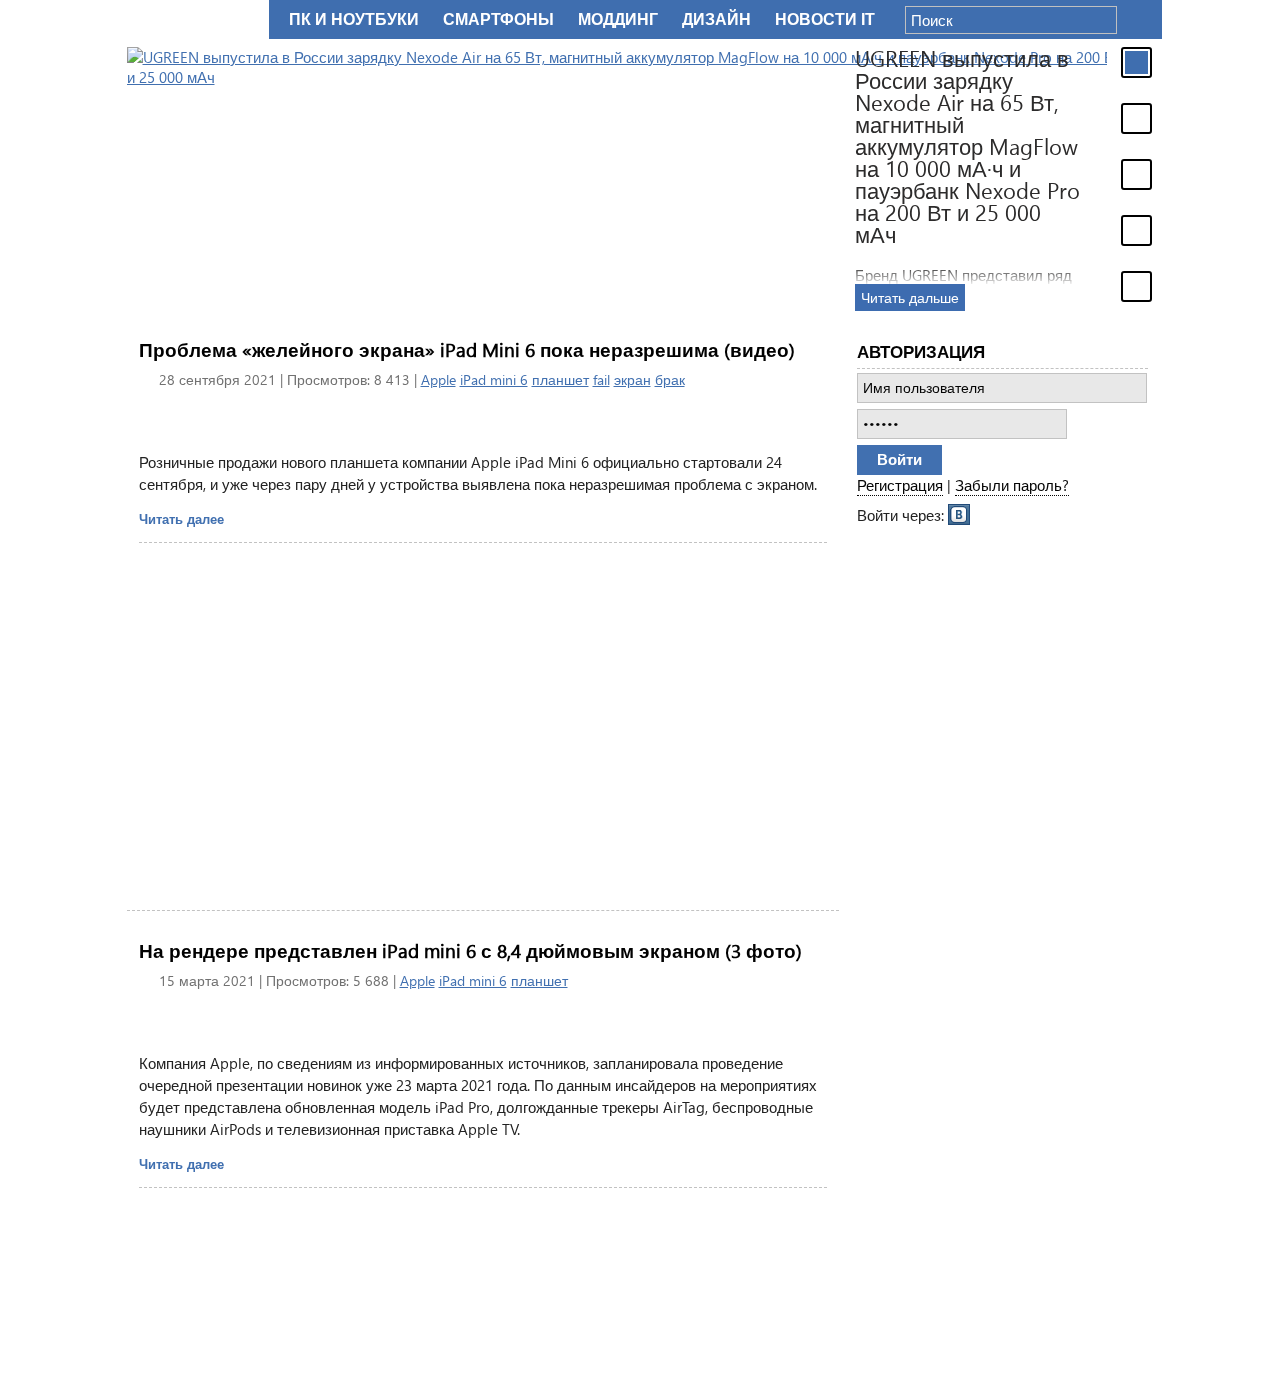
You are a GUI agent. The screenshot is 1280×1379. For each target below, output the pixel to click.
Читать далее (181, 518)
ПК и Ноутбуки (354, 19)
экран (632, 379)
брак (670, 379)
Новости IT (825, 19)
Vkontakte (960, 513)
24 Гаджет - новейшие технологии (194, 19)
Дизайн (716, 19)
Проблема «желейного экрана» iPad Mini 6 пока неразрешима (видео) (467, 349)
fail (601, 379)
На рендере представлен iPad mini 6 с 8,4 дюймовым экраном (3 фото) (470, 950)
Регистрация (900, 485)
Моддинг (618, 19)
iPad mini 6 (494, 379)
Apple (438, 379)
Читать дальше (881, 297)
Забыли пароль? (1012, 485)
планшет (560, 379)
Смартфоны (498, 19)
